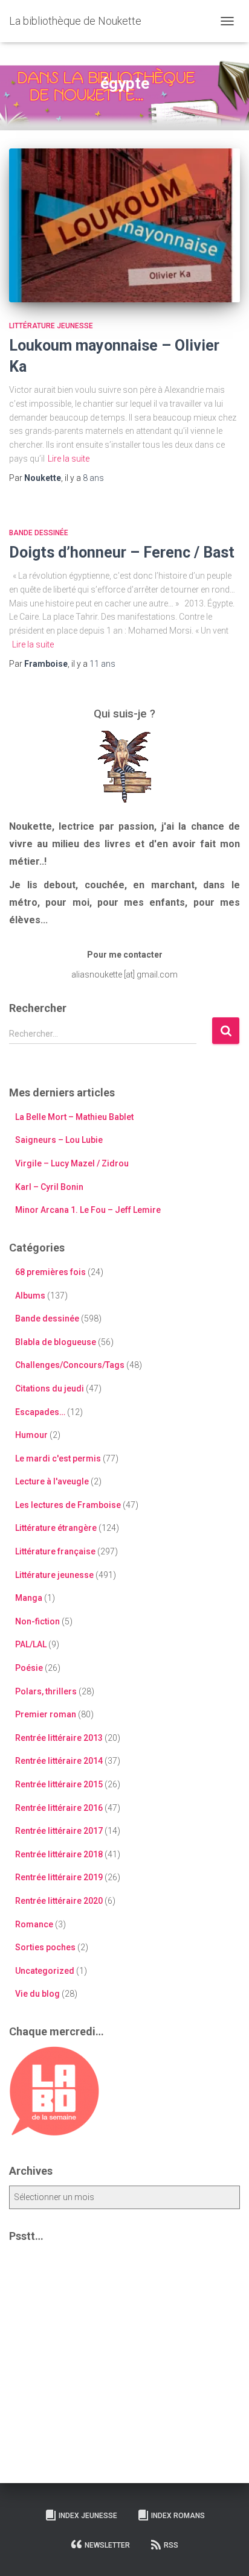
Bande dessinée (39, 533)
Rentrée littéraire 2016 (59, 1808)
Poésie (29, 1668)
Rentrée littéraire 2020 (59, 1901)
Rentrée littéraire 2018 (59, 1854)
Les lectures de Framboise (68, 1505)
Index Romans (178, 2516)
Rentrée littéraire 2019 (59, 1877)
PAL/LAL (31, 1644)
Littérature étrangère (56, 1528)
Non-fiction (37, 1621)
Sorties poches (45, 1947)
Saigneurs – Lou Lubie (59, 1140)
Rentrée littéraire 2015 (59, 1784)
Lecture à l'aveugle (52, 1481)
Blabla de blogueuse (56, 1342)
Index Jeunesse (88, 2516)
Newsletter (107, 2545)
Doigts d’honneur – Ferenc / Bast (122, 552)
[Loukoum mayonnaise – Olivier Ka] (124, 225)
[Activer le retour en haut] (225, 2552)
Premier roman (46, 1714)
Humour (31, 1435)
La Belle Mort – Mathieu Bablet (74, 1117)
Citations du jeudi (50, 1388)
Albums (30, 1296)
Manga (29, 1598)
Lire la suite (69, 459)
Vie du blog (37, 1994)
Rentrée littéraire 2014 (59, 1761)
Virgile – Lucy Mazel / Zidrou (72, 1163)
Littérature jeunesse (51, 326)
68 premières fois (50, 1272)
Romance (34, 1924)
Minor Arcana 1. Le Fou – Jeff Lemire (88, 1210)
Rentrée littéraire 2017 (59, 1831)
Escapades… (40, 1412)
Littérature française (55, 1551)
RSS (171, 2545)
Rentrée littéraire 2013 (59, 1738)
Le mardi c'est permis (58, 1458)
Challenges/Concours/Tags (70, 1365)
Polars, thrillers (46, 1691)
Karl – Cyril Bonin (49, 1187)
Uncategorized (45, 1971)
